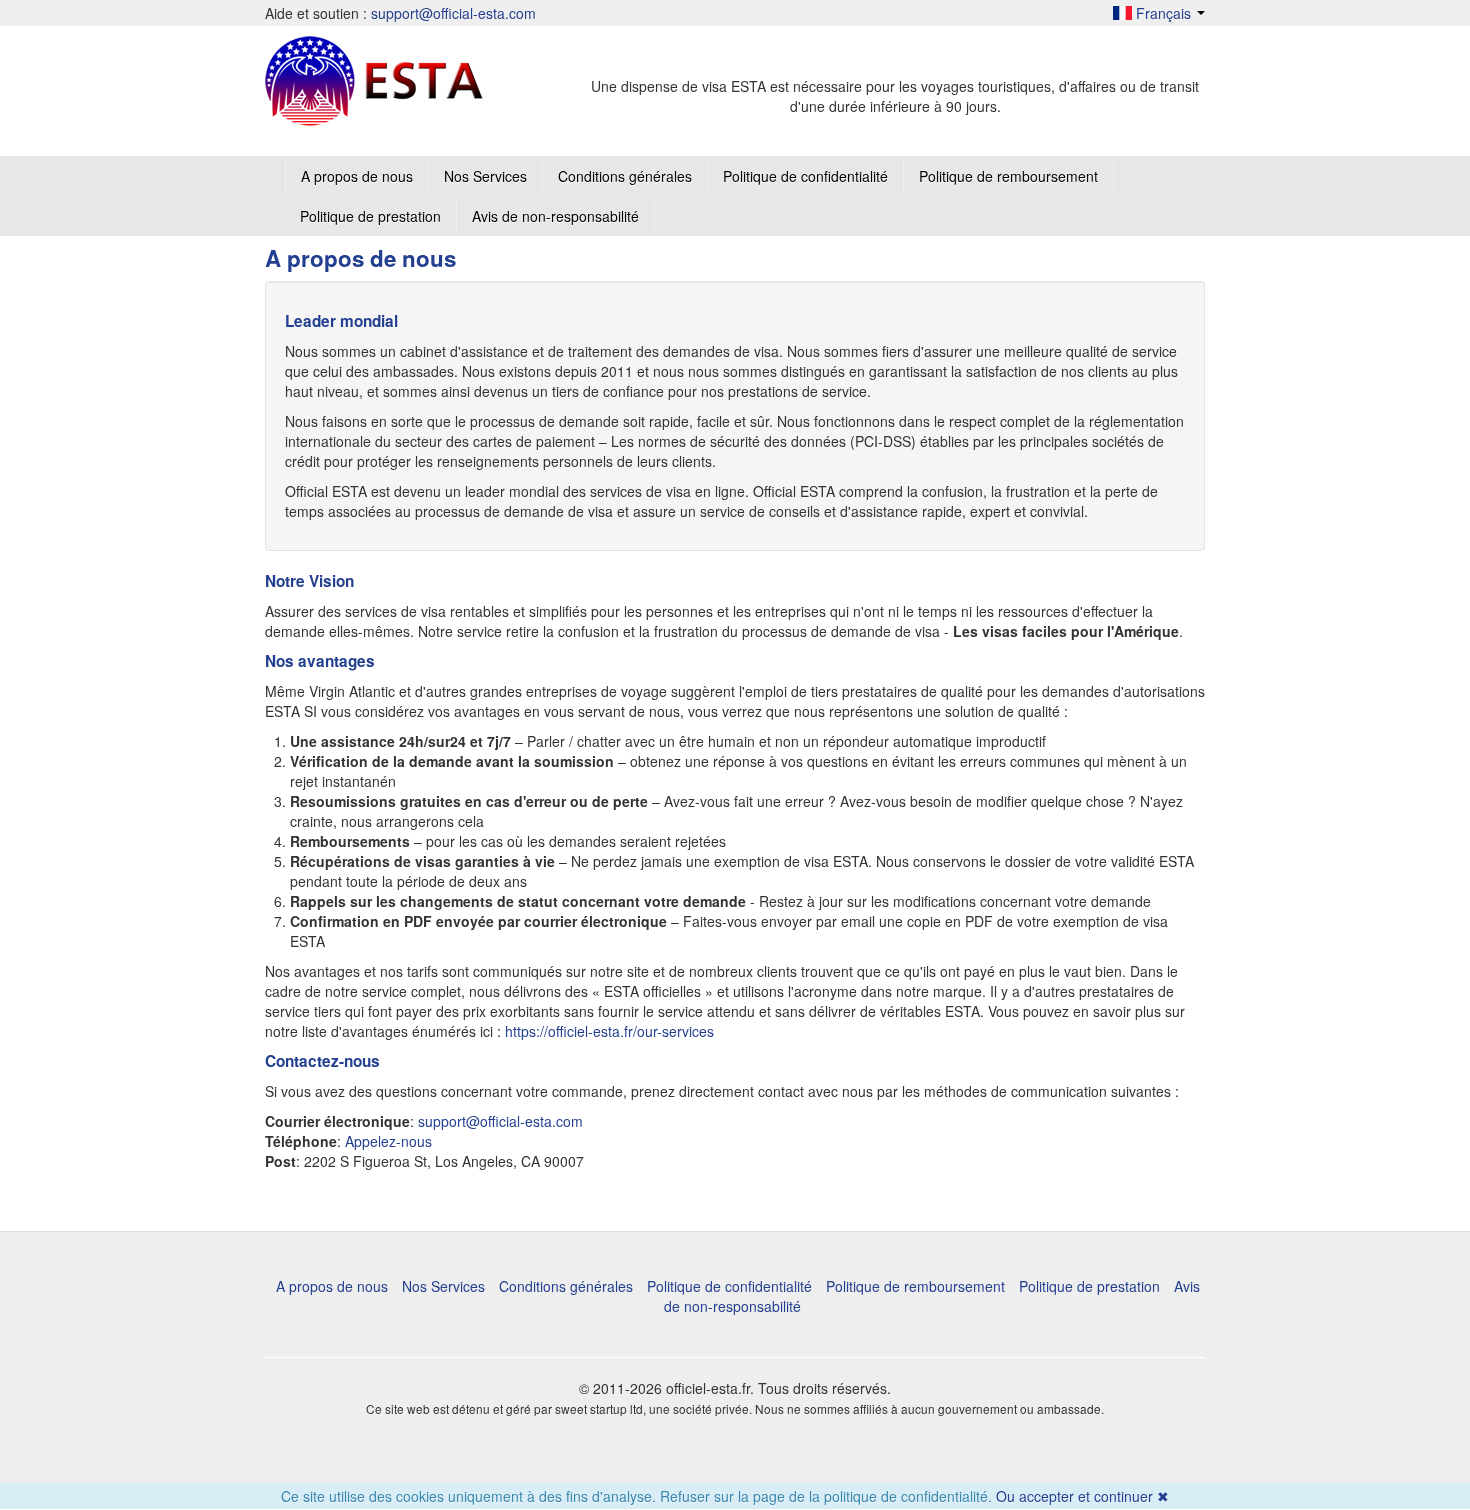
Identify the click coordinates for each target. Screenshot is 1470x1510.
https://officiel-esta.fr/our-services (609, 1031)
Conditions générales (625, 176)
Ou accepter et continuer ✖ (1082, 1496)
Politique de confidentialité (805, 176)
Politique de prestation (370, 216)
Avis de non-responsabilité (555, 216)
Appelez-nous (388, 1141)
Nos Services (485, 176)
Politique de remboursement (1008, 176)
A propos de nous (357, 176)
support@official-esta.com (453, 13)
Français (1163, 13)
